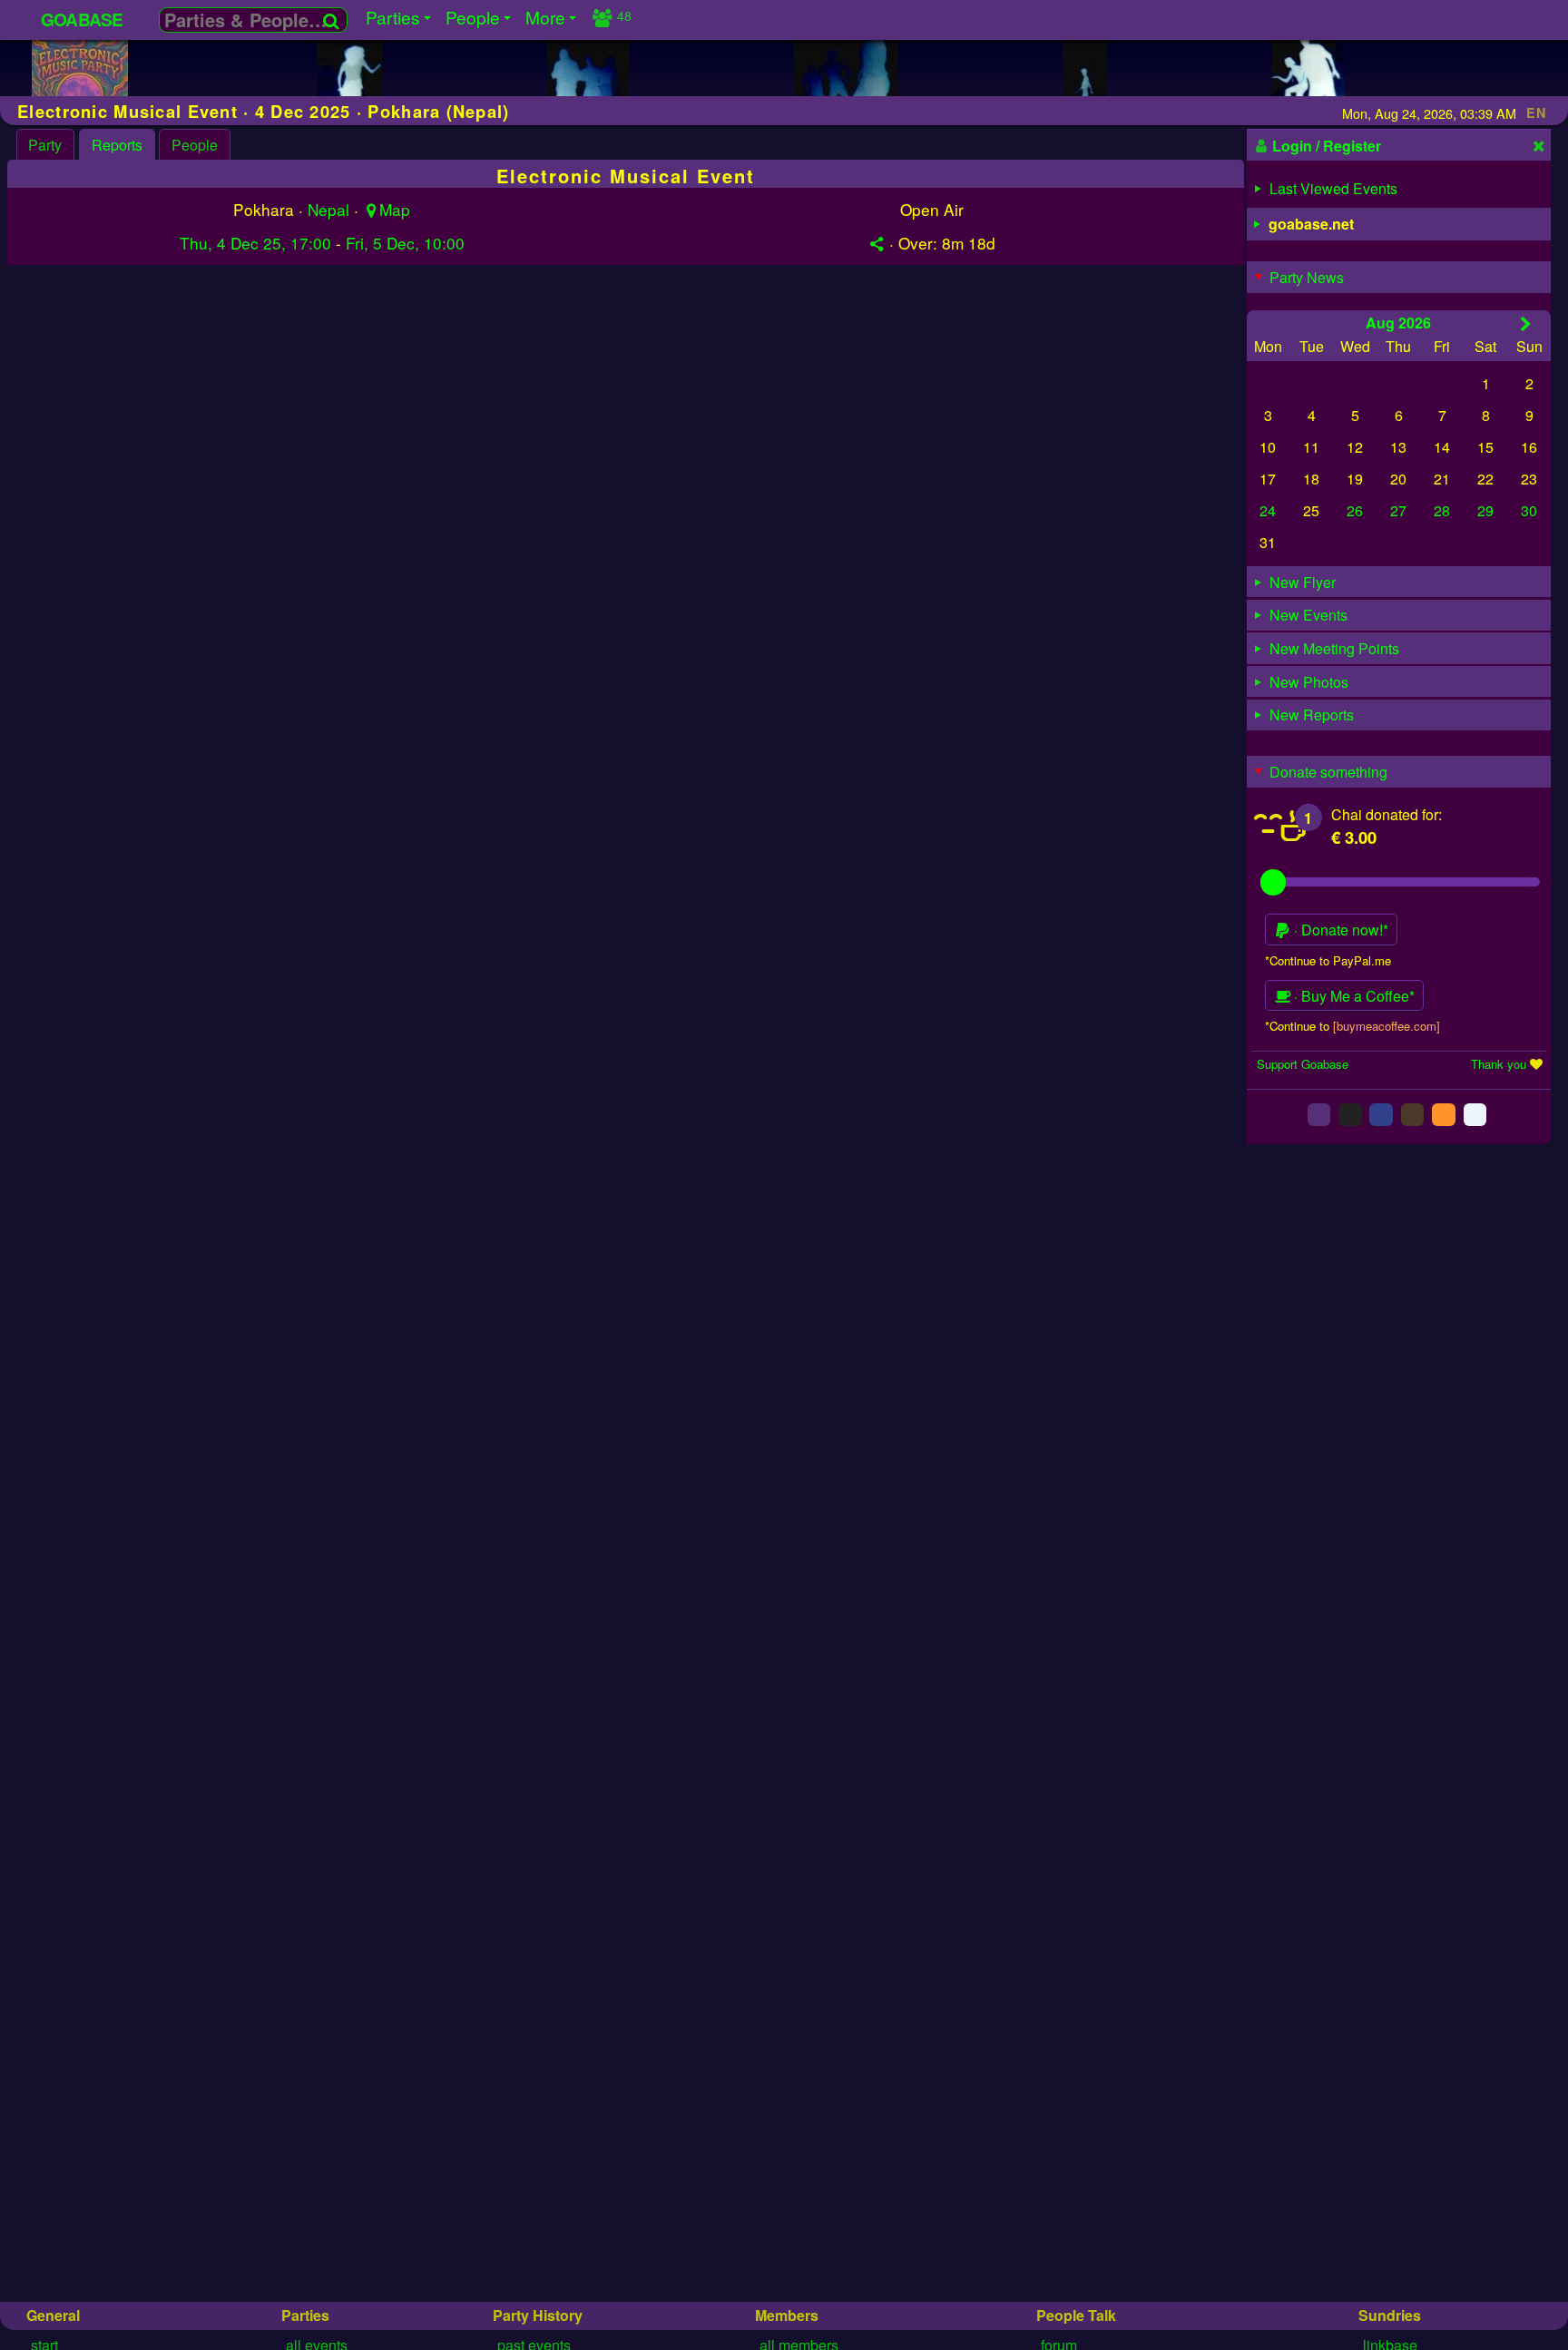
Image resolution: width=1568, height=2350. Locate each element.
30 (1529, 510)
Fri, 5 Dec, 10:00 (405, 243)
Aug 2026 (1398, 323)
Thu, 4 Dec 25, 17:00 (255, 243)
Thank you (1499, 1064)
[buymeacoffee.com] (1387, 1026)
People (195, 145)
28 (1442, 510)
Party (45, 145)
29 (1485, 510)
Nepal (328, 209)
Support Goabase (1303, 1064)
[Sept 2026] (1526, 323)
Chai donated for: (1387, 814)
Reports (117, 145)
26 (1355, 510)
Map (395, 209)
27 (1398, 510)
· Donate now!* (1339, 930)
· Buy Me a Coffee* (1352, 996)
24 (1268, 510)
